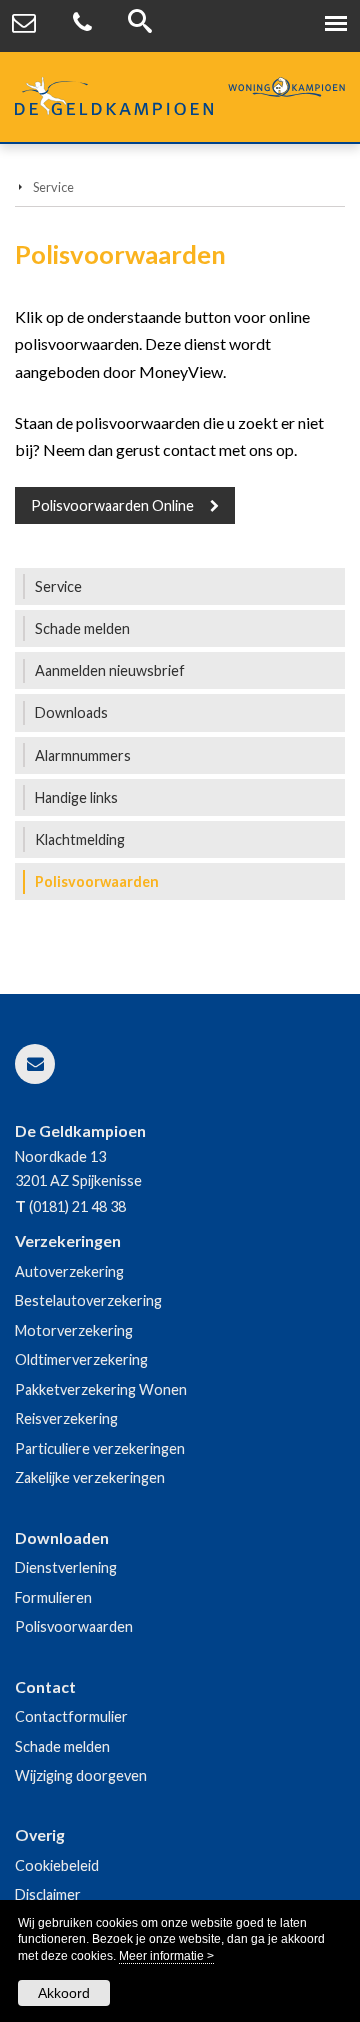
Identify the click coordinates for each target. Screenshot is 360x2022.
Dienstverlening (66, 1567)
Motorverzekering (74, 1330)
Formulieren (53, 1597)
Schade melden (62, 1746)
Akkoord (64, 1993)
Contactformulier (71, 1716)
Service (53, 187)
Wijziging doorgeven (81, 1775)
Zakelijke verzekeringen (90, 1477)
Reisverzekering (66, 1418)
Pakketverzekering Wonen (101, 1389)
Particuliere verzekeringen (100, 1448)
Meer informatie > (166, 1956)
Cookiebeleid (57, 1865)
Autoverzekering (69, 1271)
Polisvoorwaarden (74, 1626)
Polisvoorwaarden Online (112, 505)
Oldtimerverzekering (81, 1359)
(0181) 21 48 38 (77, 1206)
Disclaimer (48, 1894)
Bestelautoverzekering (88, 1300)
